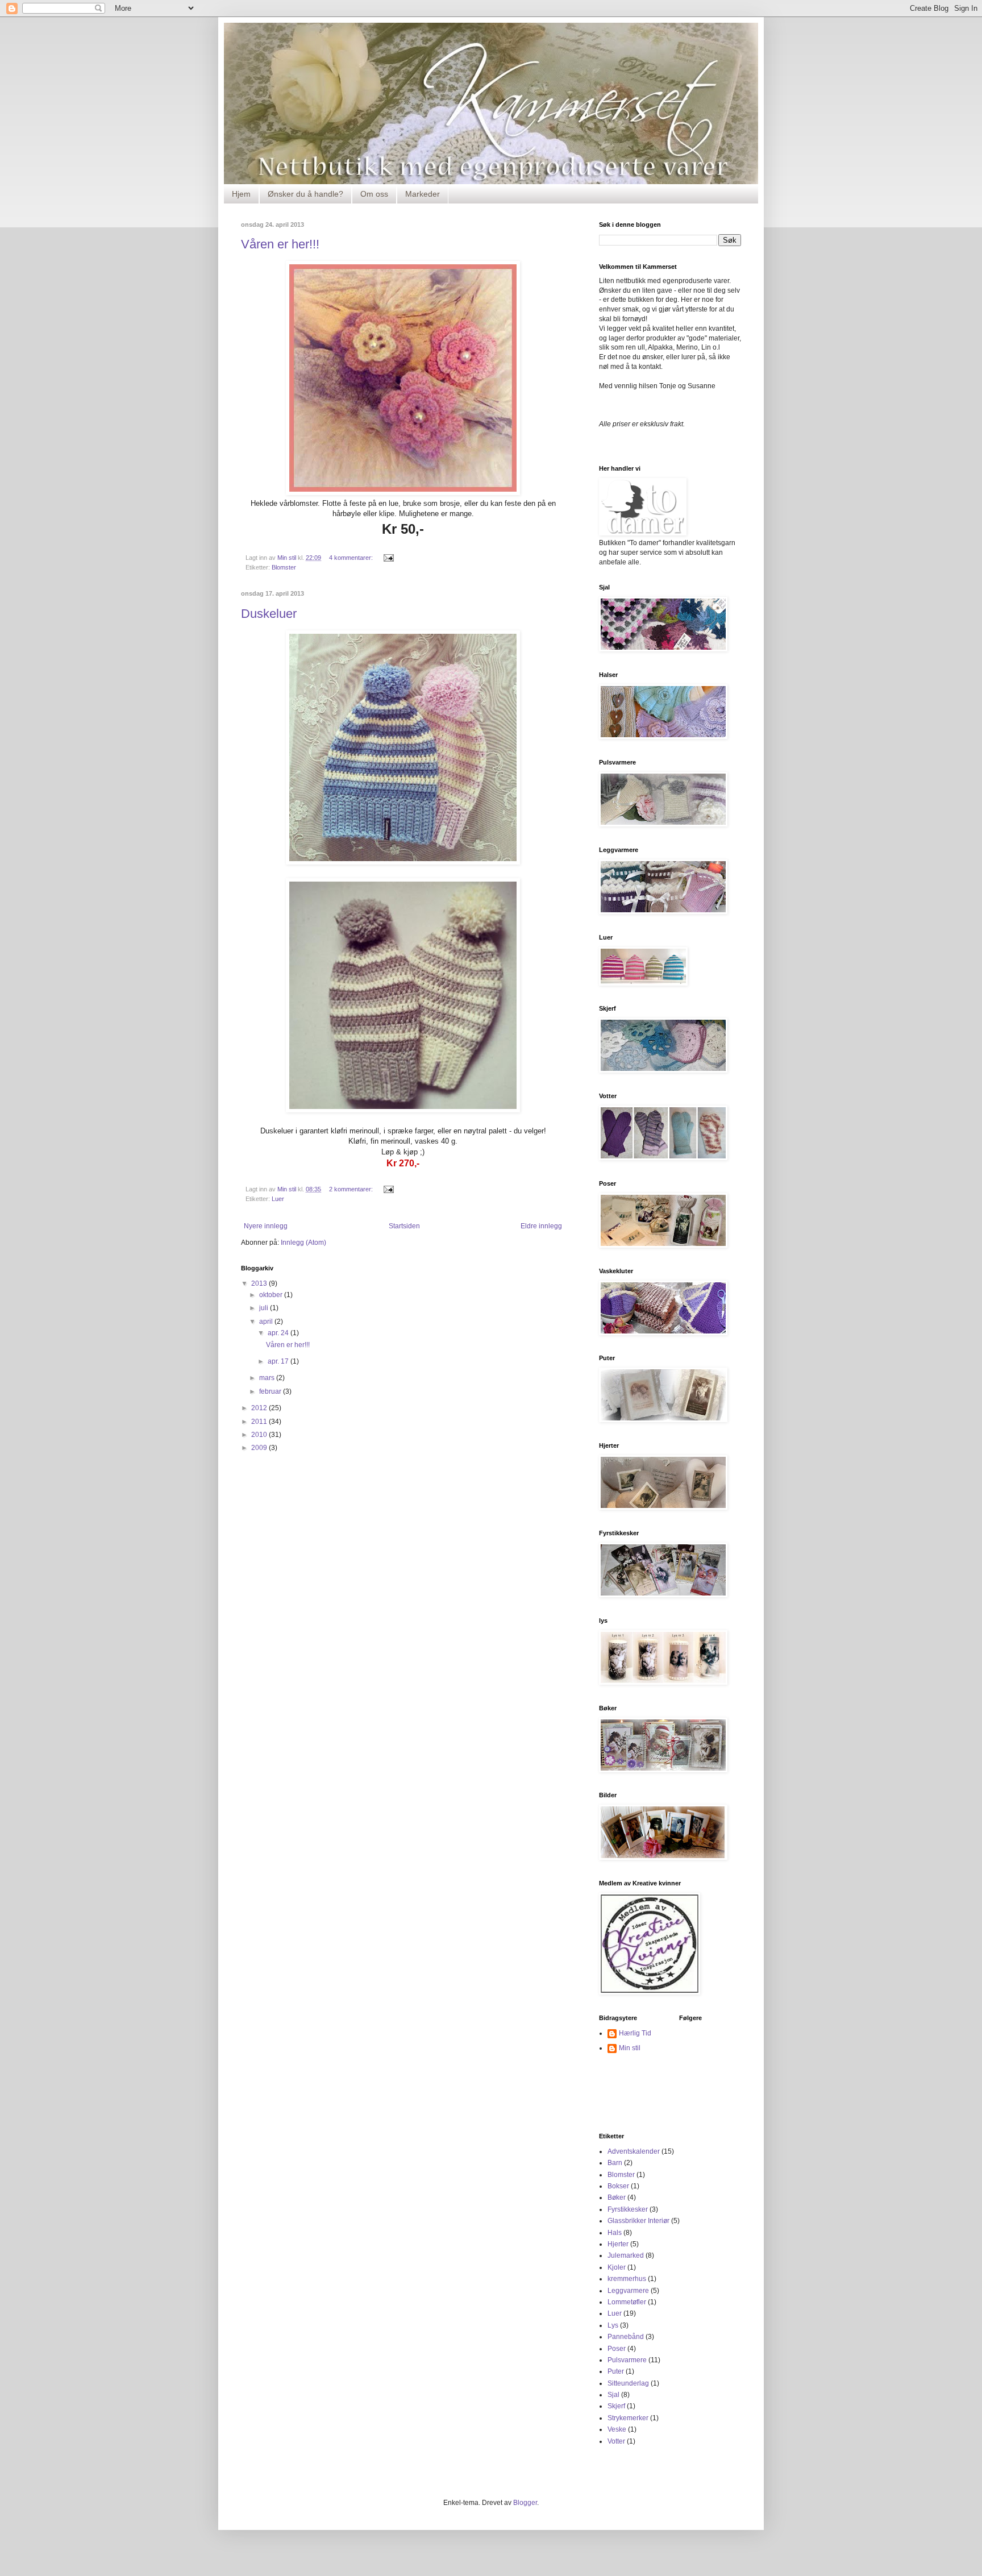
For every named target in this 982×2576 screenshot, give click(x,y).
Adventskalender (634, 2151)
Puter (616, 2371)
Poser (617, 2349)
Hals (615, 2233)
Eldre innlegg (541, 1226)
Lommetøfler (627, 2302)
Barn (615, 2163)
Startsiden (404, 1226)
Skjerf (616, 2406)
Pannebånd (626, 2337)
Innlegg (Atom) (303, 1243)
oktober (272, 1295)
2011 (260, 1422)
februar (271, 1391)
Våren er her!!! (280, 244)
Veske (617, 2429)
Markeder (423, 194)
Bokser (618, 2186)
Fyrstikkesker (628, 2209)
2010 (260, 1435)
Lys (613, 2325)
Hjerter (618, 2244)
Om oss (374, 194)
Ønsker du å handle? (305, 194)
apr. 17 (279, 1361)
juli (265, 1308)
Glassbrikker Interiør (638, 2221)
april (267, 1322)
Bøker (617, 2197)
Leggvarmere (628, 2291)
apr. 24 (279, 1333)
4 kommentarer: (352, 558)
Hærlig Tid (635, 2033)
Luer (278, 1199)
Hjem (241, 194)
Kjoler (617, 2267)
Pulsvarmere (627, 2360)
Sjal (613, 2395)
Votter (616, 2441)
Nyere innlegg (266, 1226)
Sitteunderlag (628, 2383)
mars (268, 1378)
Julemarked (626, 2255)
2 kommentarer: (352, 1189)
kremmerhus (627, 2279)
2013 (260, 1283)
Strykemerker (628, 2418)
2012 (260, 1408)
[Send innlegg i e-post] (388, 558)
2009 (260, 1448)
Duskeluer (269, 614)
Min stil (630, 2048)
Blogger (525, 2503)
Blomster (284, 567)
